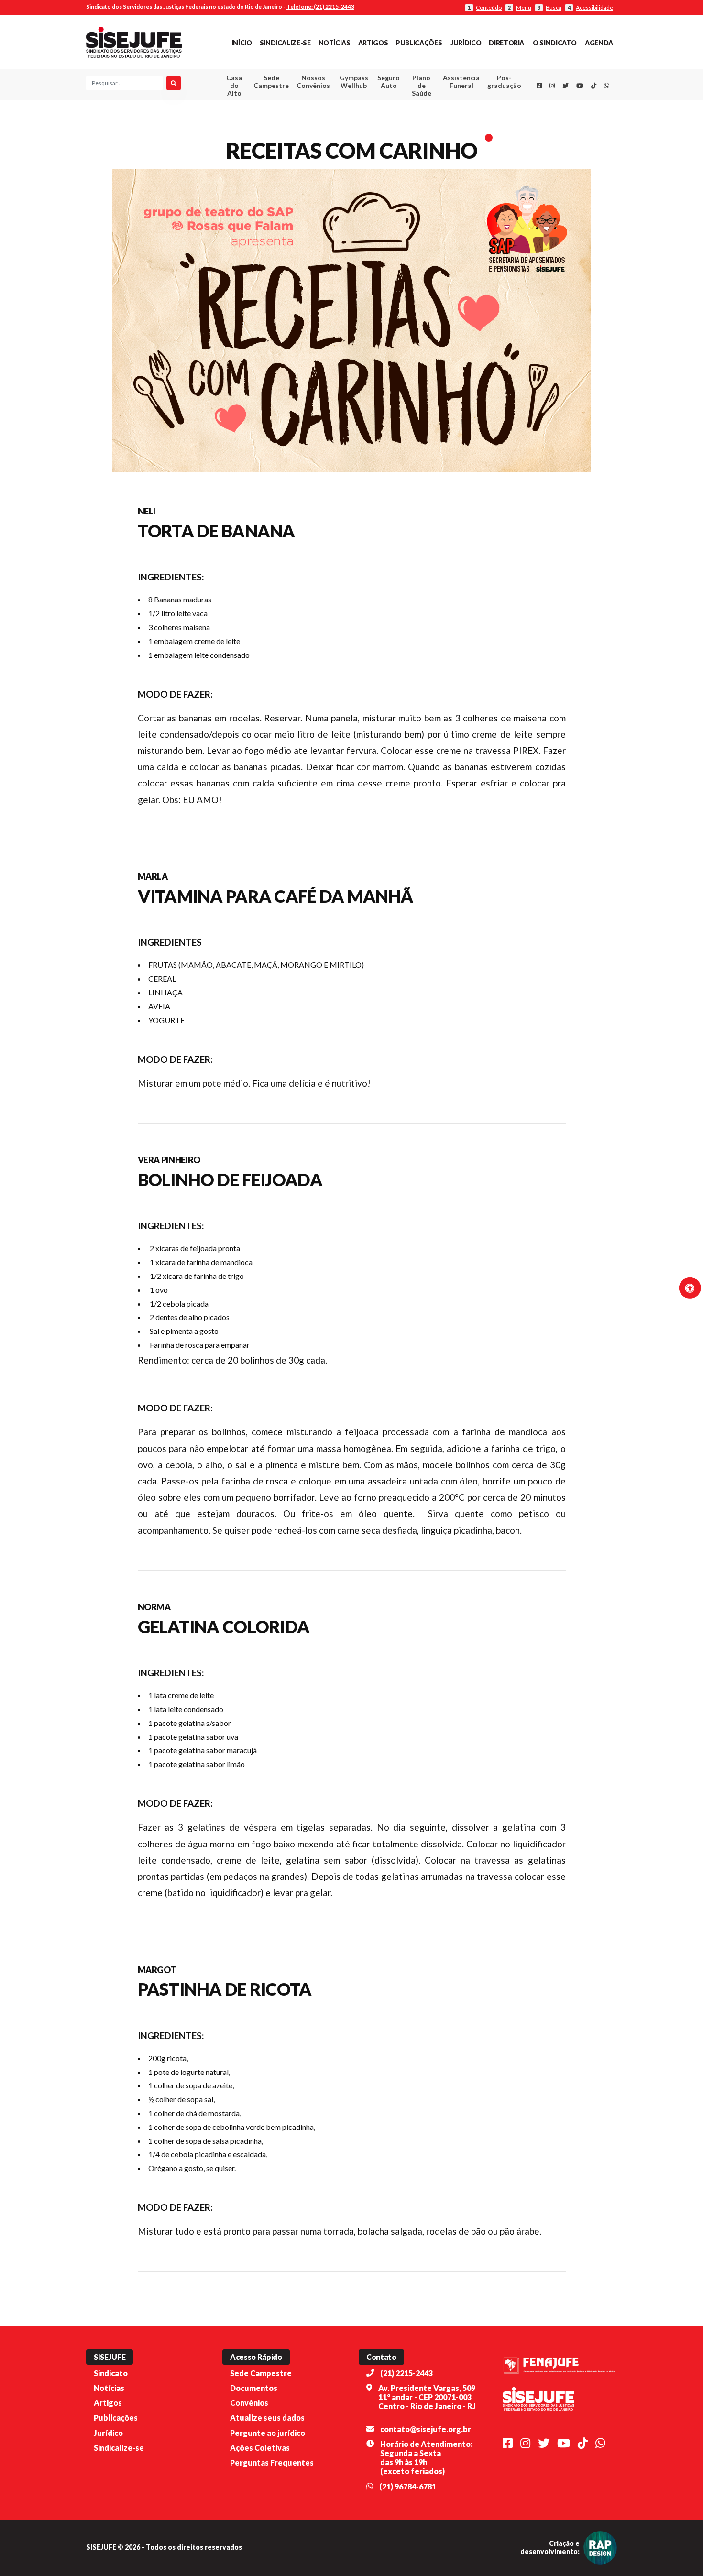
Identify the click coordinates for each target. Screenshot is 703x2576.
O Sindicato (555, 43)
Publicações (419, 43)
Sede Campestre (271, 82)
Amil (447, 105)
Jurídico (466, 43)
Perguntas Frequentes (272, 2462)
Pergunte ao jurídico (268, 2433)
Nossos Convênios (313, 82)
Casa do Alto (234, 85)
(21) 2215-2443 (406, 2373)
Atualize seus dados (267, 2418)
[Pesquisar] (174, 83)
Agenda (599, 43)
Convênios (249, 2403)
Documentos (254, 2388)
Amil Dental (447, 117)
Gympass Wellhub (354, 82)
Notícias (335, 43)
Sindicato (111, 2373)
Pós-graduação (504, 82)
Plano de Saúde (422, 85)
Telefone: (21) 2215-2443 (320, 6)
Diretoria (506, 43)
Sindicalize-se (285, 43)
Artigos (373, 43)
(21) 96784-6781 (408, 2486)
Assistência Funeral (461, 82)
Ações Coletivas (260, 2448)
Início (242, 43)
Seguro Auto (389, 82)
